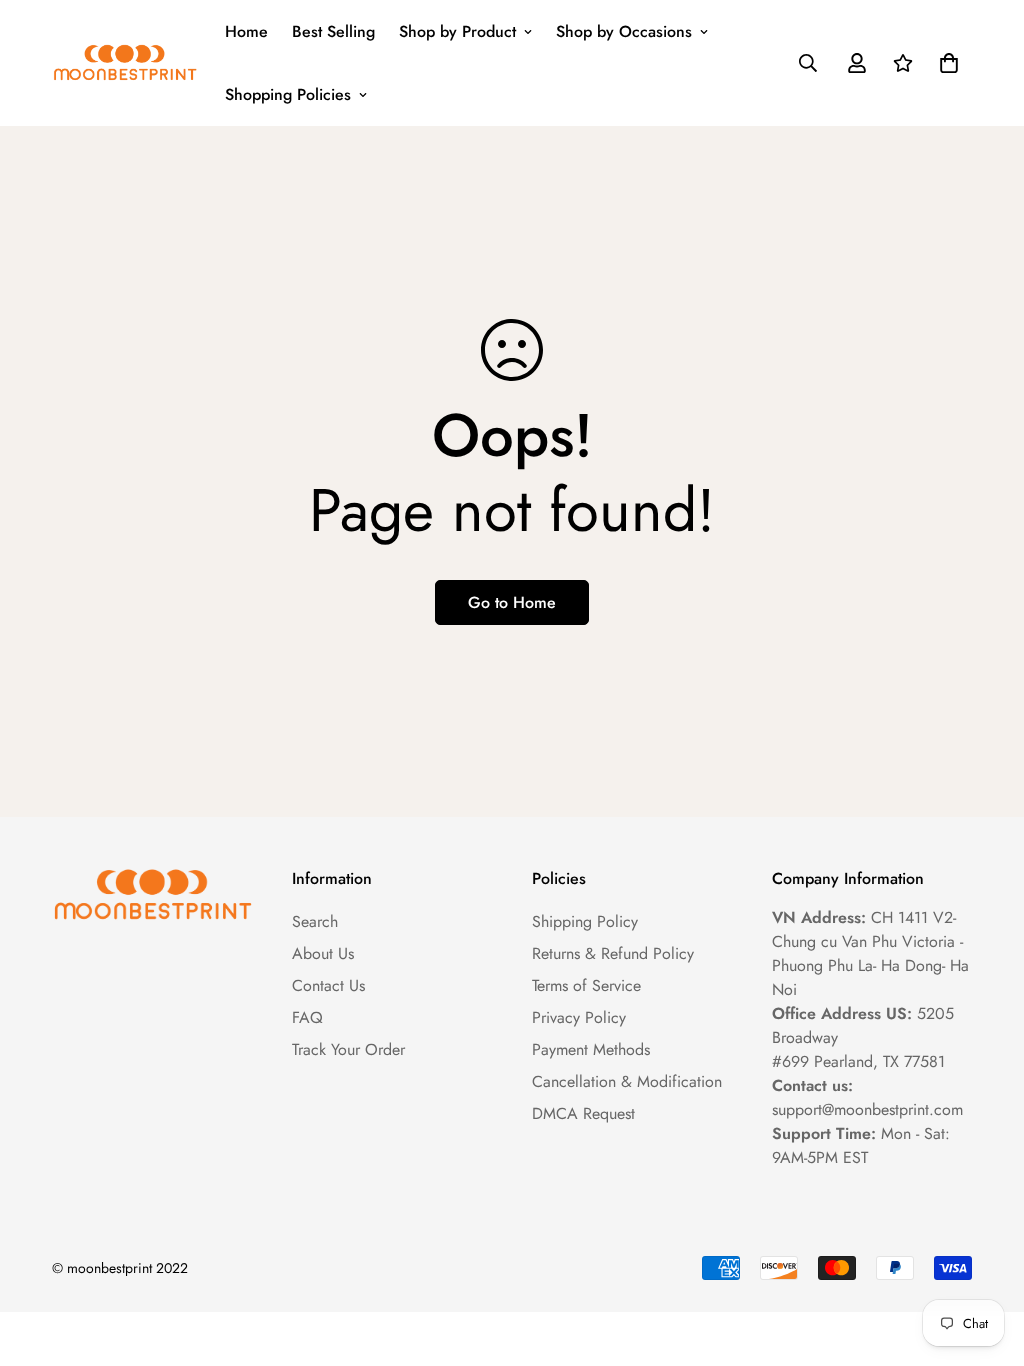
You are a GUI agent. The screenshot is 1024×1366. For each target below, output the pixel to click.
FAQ (307, 1017)
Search (315, 921)
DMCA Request (583, 1113)
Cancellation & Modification (627, 1081)
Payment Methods (591, 1049)
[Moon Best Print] (124, 63)
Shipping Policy (585, 921)
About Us (323, 953)
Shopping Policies (288, 94)
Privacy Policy (579, 1017)
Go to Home (512, 602)
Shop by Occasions (624, 31)
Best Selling (333, 31)
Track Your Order (348, 1049)
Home (246, 31)
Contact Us (328, 985)
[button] (945, 63)
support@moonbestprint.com (867, 1109)
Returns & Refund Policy (613, 953)
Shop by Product (457, 31)
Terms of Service (586, 985)
